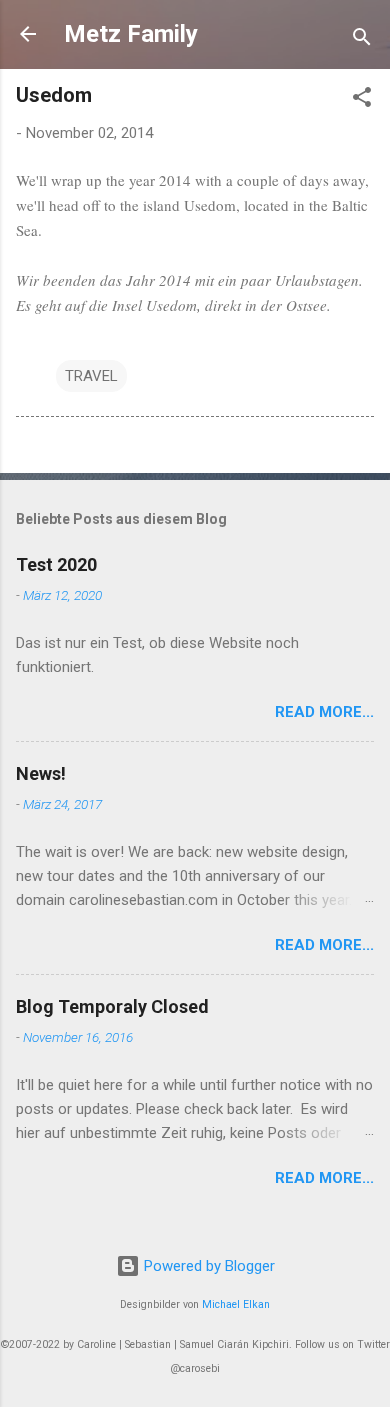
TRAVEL (91, 376)
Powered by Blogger (207, 1266)
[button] (362, 100)
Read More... (324, 712)
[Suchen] (362, 40)
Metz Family (131, 34)
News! (41, 773)
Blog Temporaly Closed (112, 1006)
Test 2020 (56, 564)
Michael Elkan (236, 1304)
